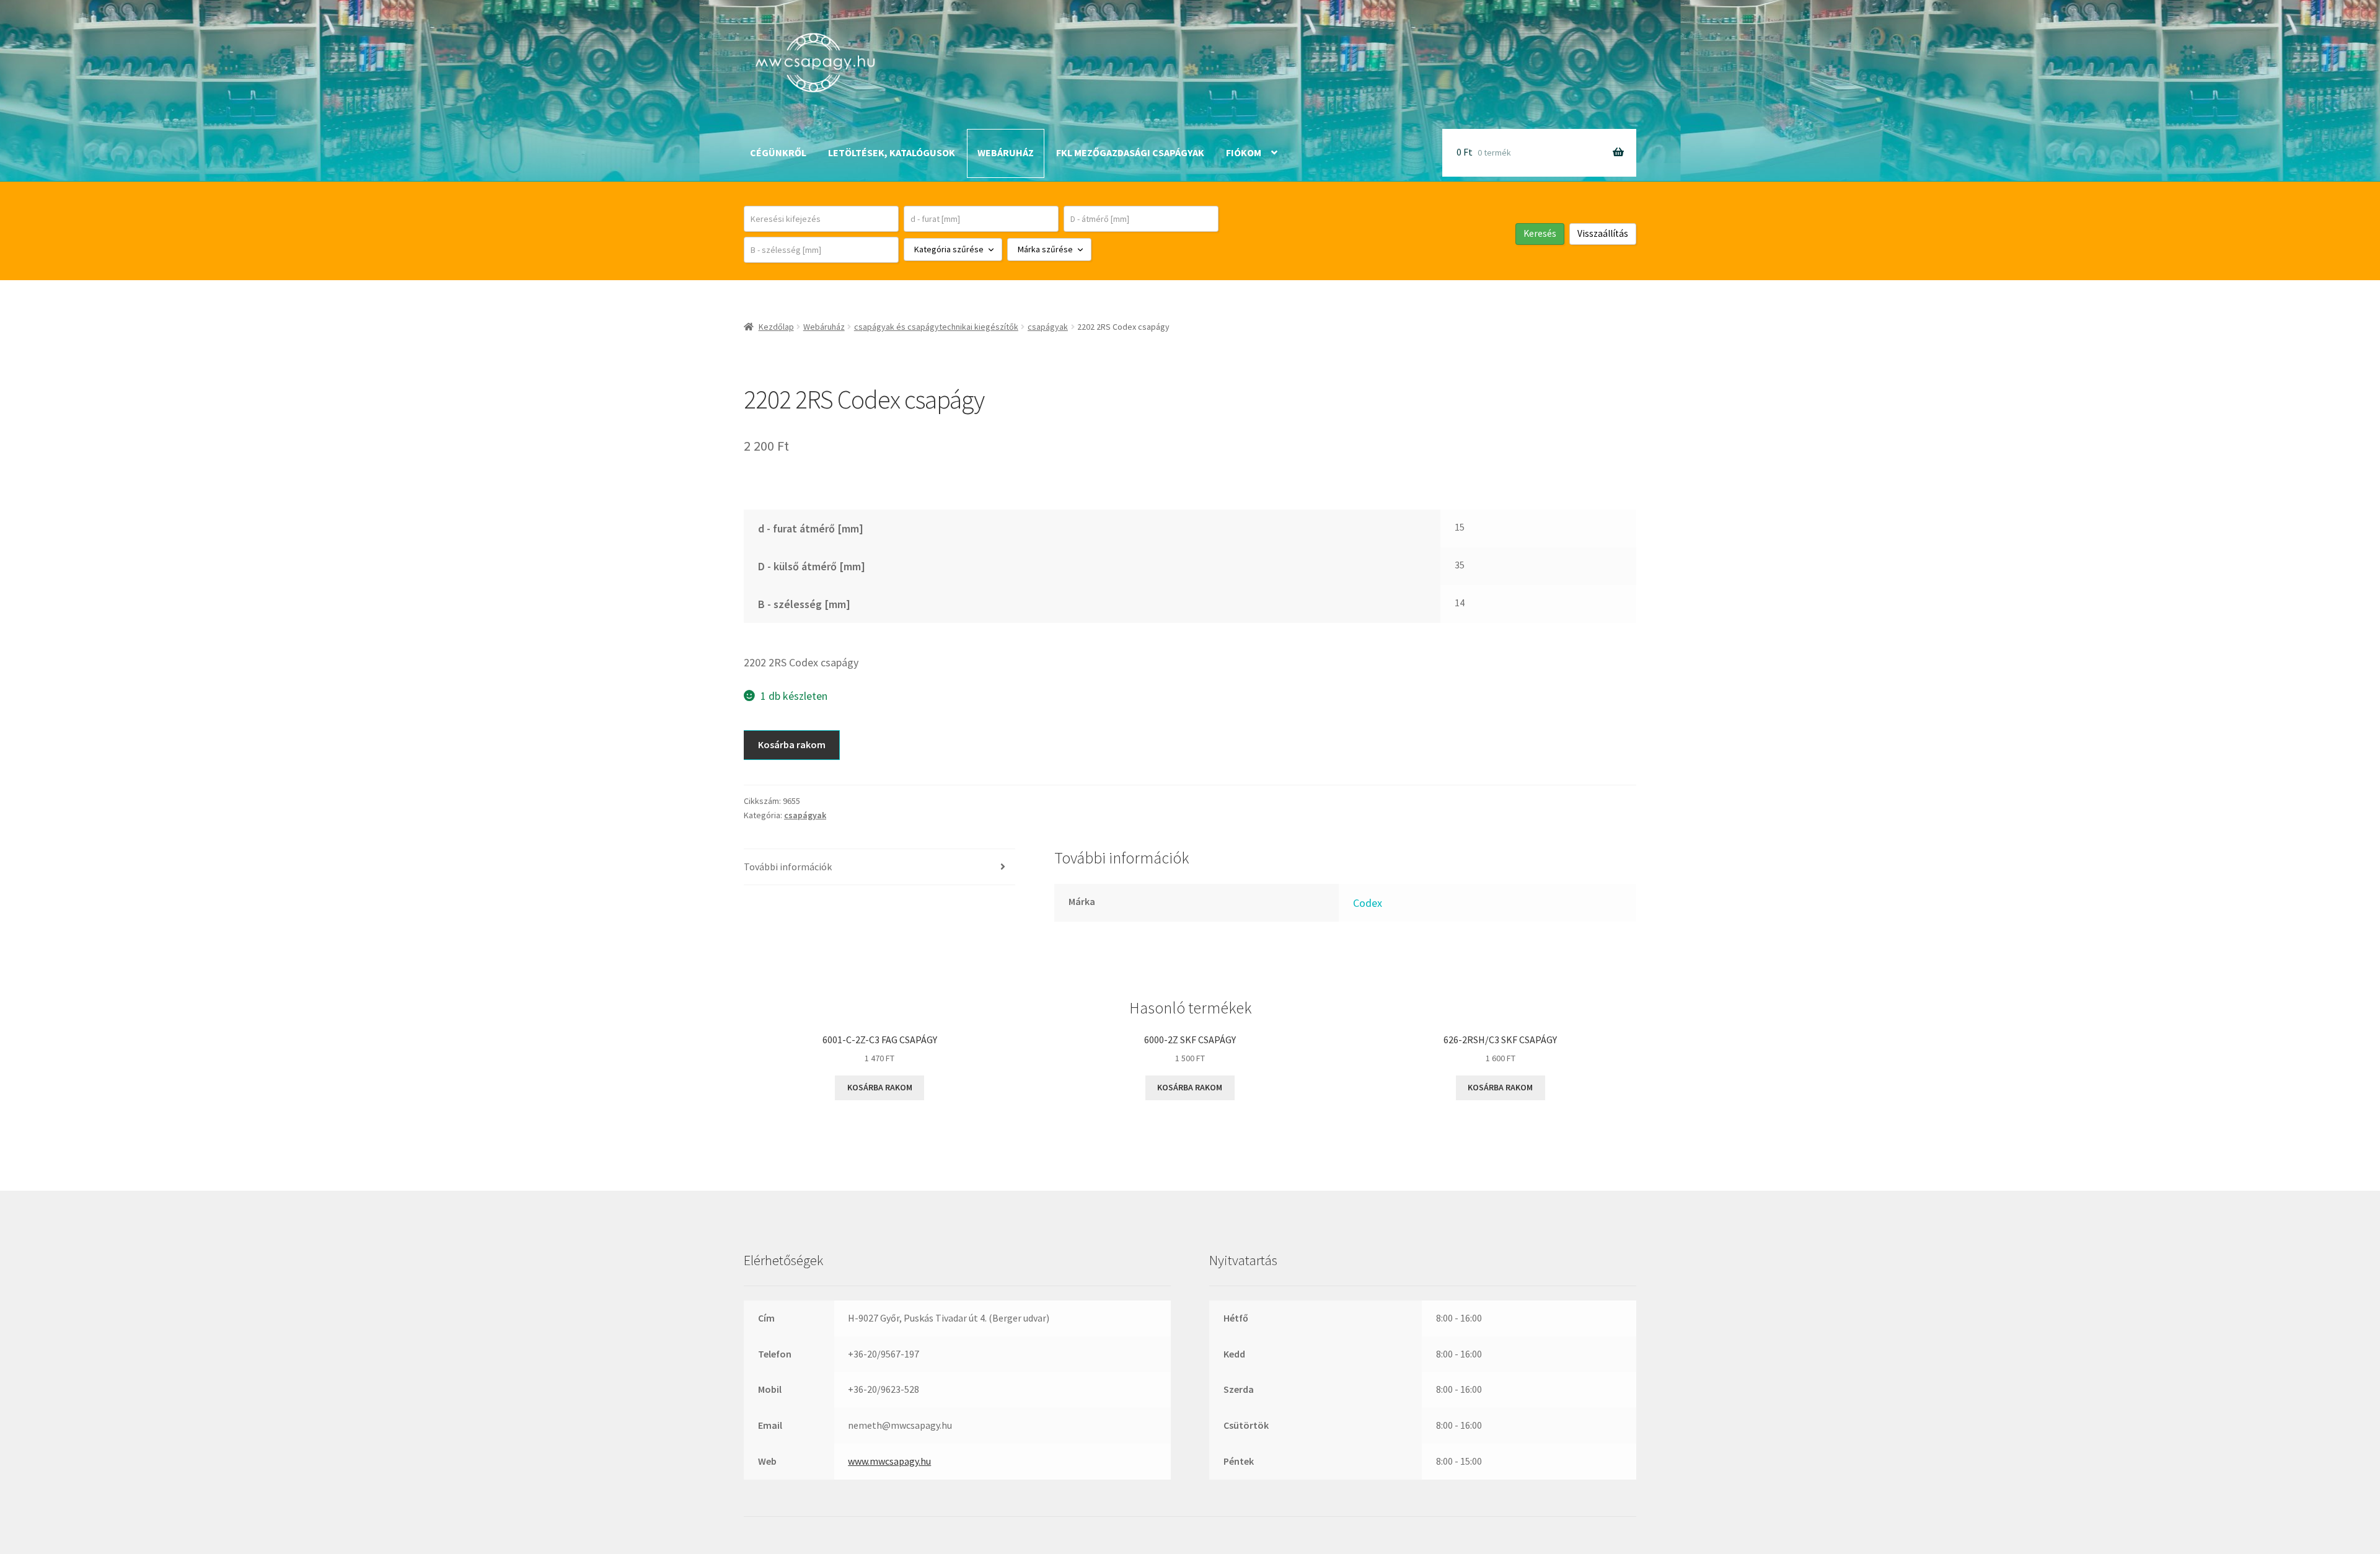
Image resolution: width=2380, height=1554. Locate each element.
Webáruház (1006, 152)
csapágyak (1048, 327)
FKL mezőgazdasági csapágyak (1130, 152)
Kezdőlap (776, 327)
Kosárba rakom (792, 744)
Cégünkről (778, 152)
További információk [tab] (788, 867)
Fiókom (1244, 152)
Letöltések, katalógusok (892, 152)
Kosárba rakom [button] (880, 1087)
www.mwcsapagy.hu (889, 1461)
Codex (1368, 903)
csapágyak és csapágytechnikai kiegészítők (936, 327)
